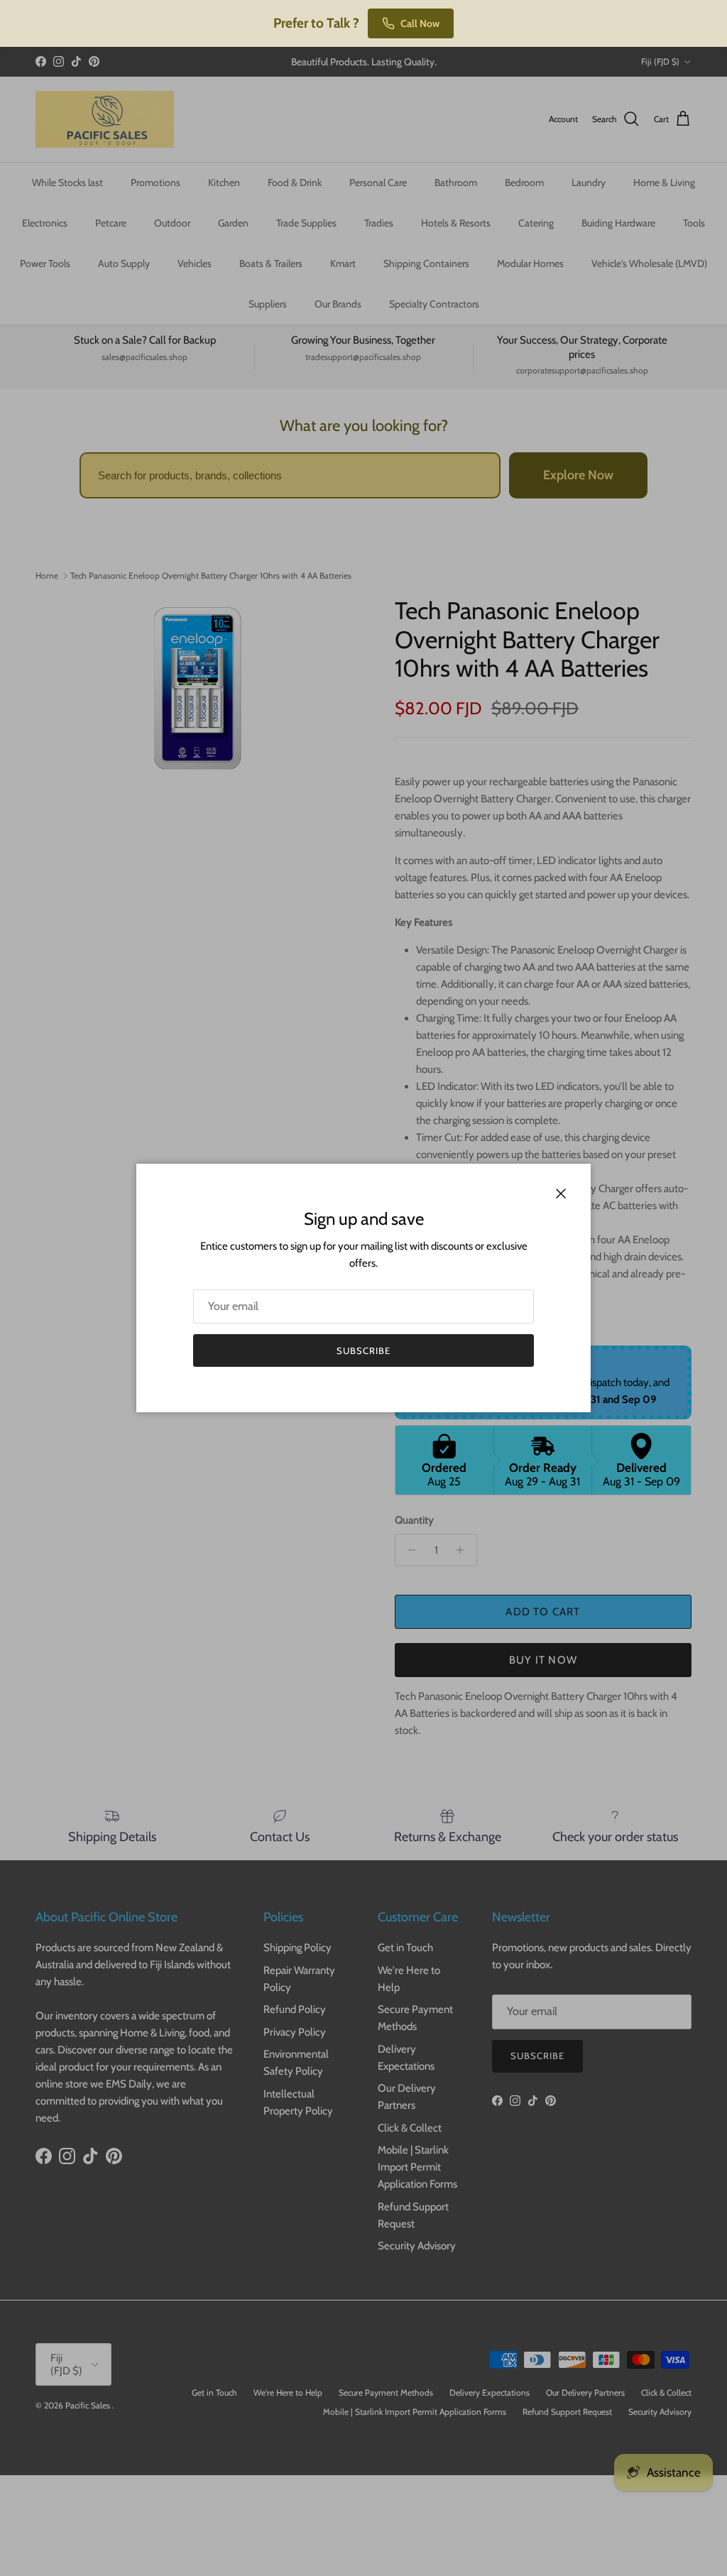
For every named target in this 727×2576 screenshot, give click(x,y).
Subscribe (363, 1350)
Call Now (420, 23)
